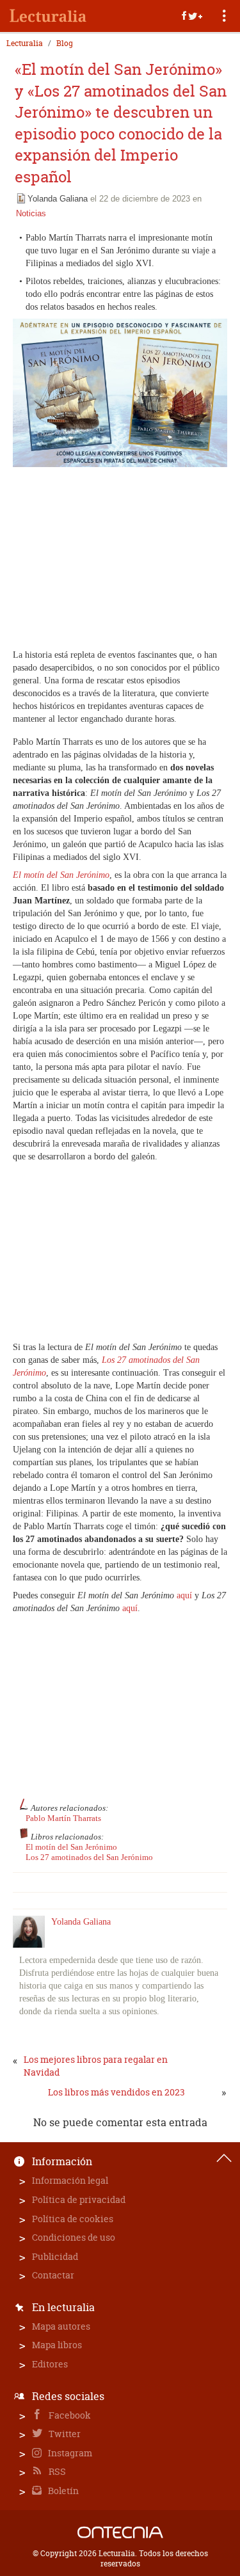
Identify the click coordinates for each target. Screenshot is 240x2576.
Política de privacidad (79, 2199)
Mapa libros (57, 2345)
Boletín (62, 2491)
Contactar (53, 2275)
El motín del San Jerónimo (71, 1847)
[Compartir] (192, 16)
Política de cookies (73, 2219)
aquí (184, 1595)
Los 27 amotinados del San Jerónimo (89, 1857)
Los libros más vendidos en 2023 (116, 2092)
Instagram (69, 2453)
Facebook (69, 2415)
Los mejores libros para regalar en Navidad (96, 2066)
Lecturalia (25, 44)
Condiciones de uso (74, 2237)
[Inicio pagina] (224, 2158)
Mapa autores (61, 2326)
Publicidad (55, 2256)
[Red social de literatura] (48, 16)
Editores (50, 2364)
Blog (65, 44)
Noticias (31, 213)
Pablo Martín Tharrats (63, 1818)
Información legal (70, 2180)
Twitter (64, 2434)
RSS (56, 2471)
